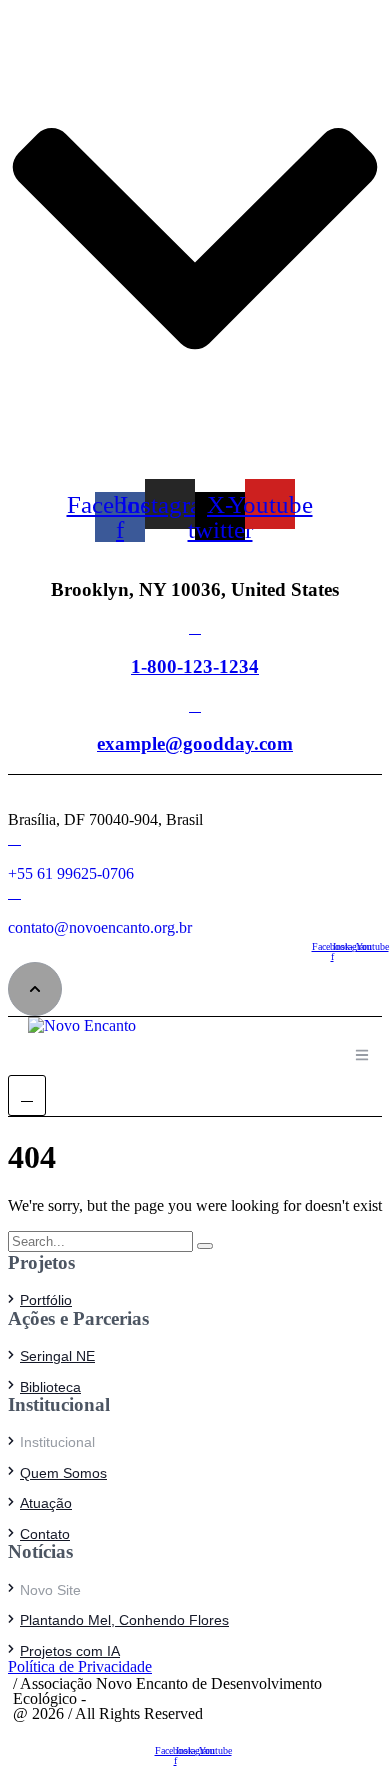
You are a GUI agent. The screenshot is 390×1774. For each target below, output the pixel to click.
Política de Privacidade (80, 1666)
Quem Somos (63, 1473)
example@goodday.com (195, 743)
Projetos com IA (70, 1651)
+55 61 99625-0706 (71, 873)
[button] (35, 989)
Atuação (46, 1503)
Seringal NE (57, 1356)
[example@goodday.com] (195, 705)
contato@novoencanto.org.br (100, 927)
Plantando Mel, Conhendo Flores (124, 1620)
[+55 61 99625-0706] (14, 838)
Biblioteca (50, 1387)
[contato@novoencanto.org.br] (14, 892)
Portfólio (46, 1300)
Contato (45, 1534)
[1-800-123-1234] (195, 627)
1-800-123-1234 (195, 666)
